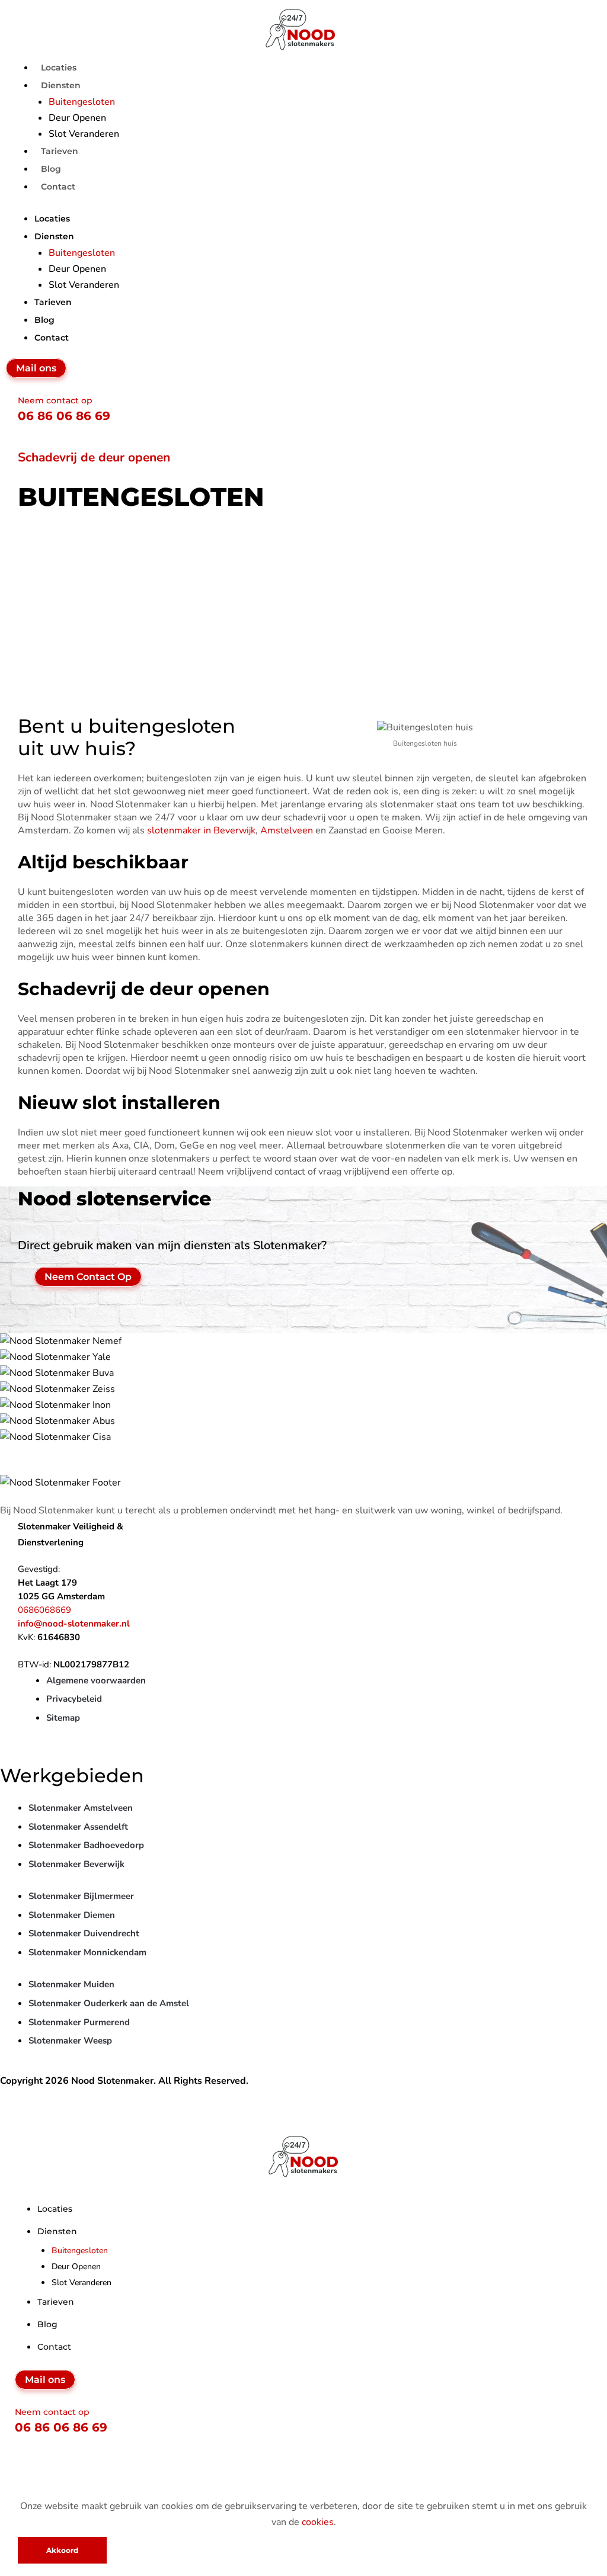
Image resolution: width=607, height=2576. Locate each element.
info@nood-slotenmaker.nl (74, 1624)
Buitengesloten (82, 102)
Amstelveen (287, 830)
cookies (318, 2522)
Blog (44, 320)
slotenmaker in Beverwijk (201, 830)
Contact (58, 187)
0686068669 (44, 1610)
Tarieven (53, 302)
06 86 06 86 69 (64, 416)
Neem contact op (55, 400)
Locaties (52, 219)
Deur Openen (77, 118)
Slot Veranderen (84, 285)
